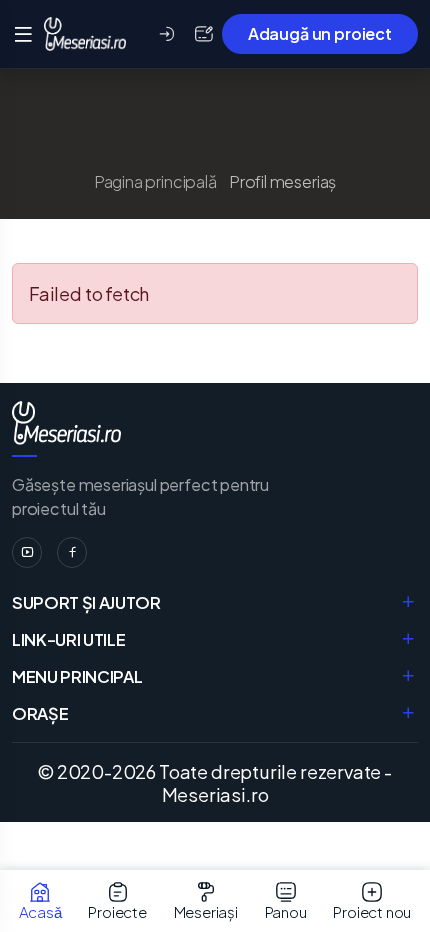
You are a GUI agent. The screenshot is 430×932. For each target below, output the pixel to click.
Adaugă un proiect (320, 33)
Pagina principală (155, 182)
